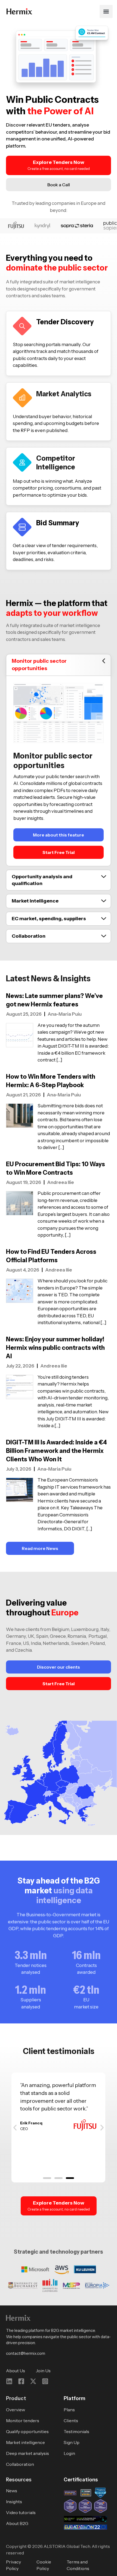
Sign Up (72, 2442)
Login (69, 2453)
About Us (16, 2371)
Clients (71, 2421)
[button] (106, 11)
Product (16, 2398)
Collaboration (20, 2464)
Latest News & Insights (48, 978)
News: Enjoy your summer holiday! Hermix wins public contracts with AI (55, 1348)
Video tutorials (21, 2512)
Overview (16, 2410)
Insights (14, 2502)
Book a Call (59, 185)
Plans (69, 2410)
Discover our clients (59, 1667)
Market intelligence (25, 2442)
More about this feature (59, 835)
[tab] (58, 665)
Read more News (40, 1548)
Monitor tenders (23, 2421)
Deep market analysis (27, 2453)
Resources (19, 2480)
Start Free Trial (59, 852)
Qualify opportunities (27, 2431)
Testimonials (76, 2431)
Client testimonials (59, 2051)
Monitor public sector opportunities (53, 760)
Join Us (43, 2371)
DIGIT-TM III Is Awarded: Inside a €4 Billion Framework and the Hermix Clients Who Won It (56, 1451)
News (12, 2491)
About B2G (17, 2523)
